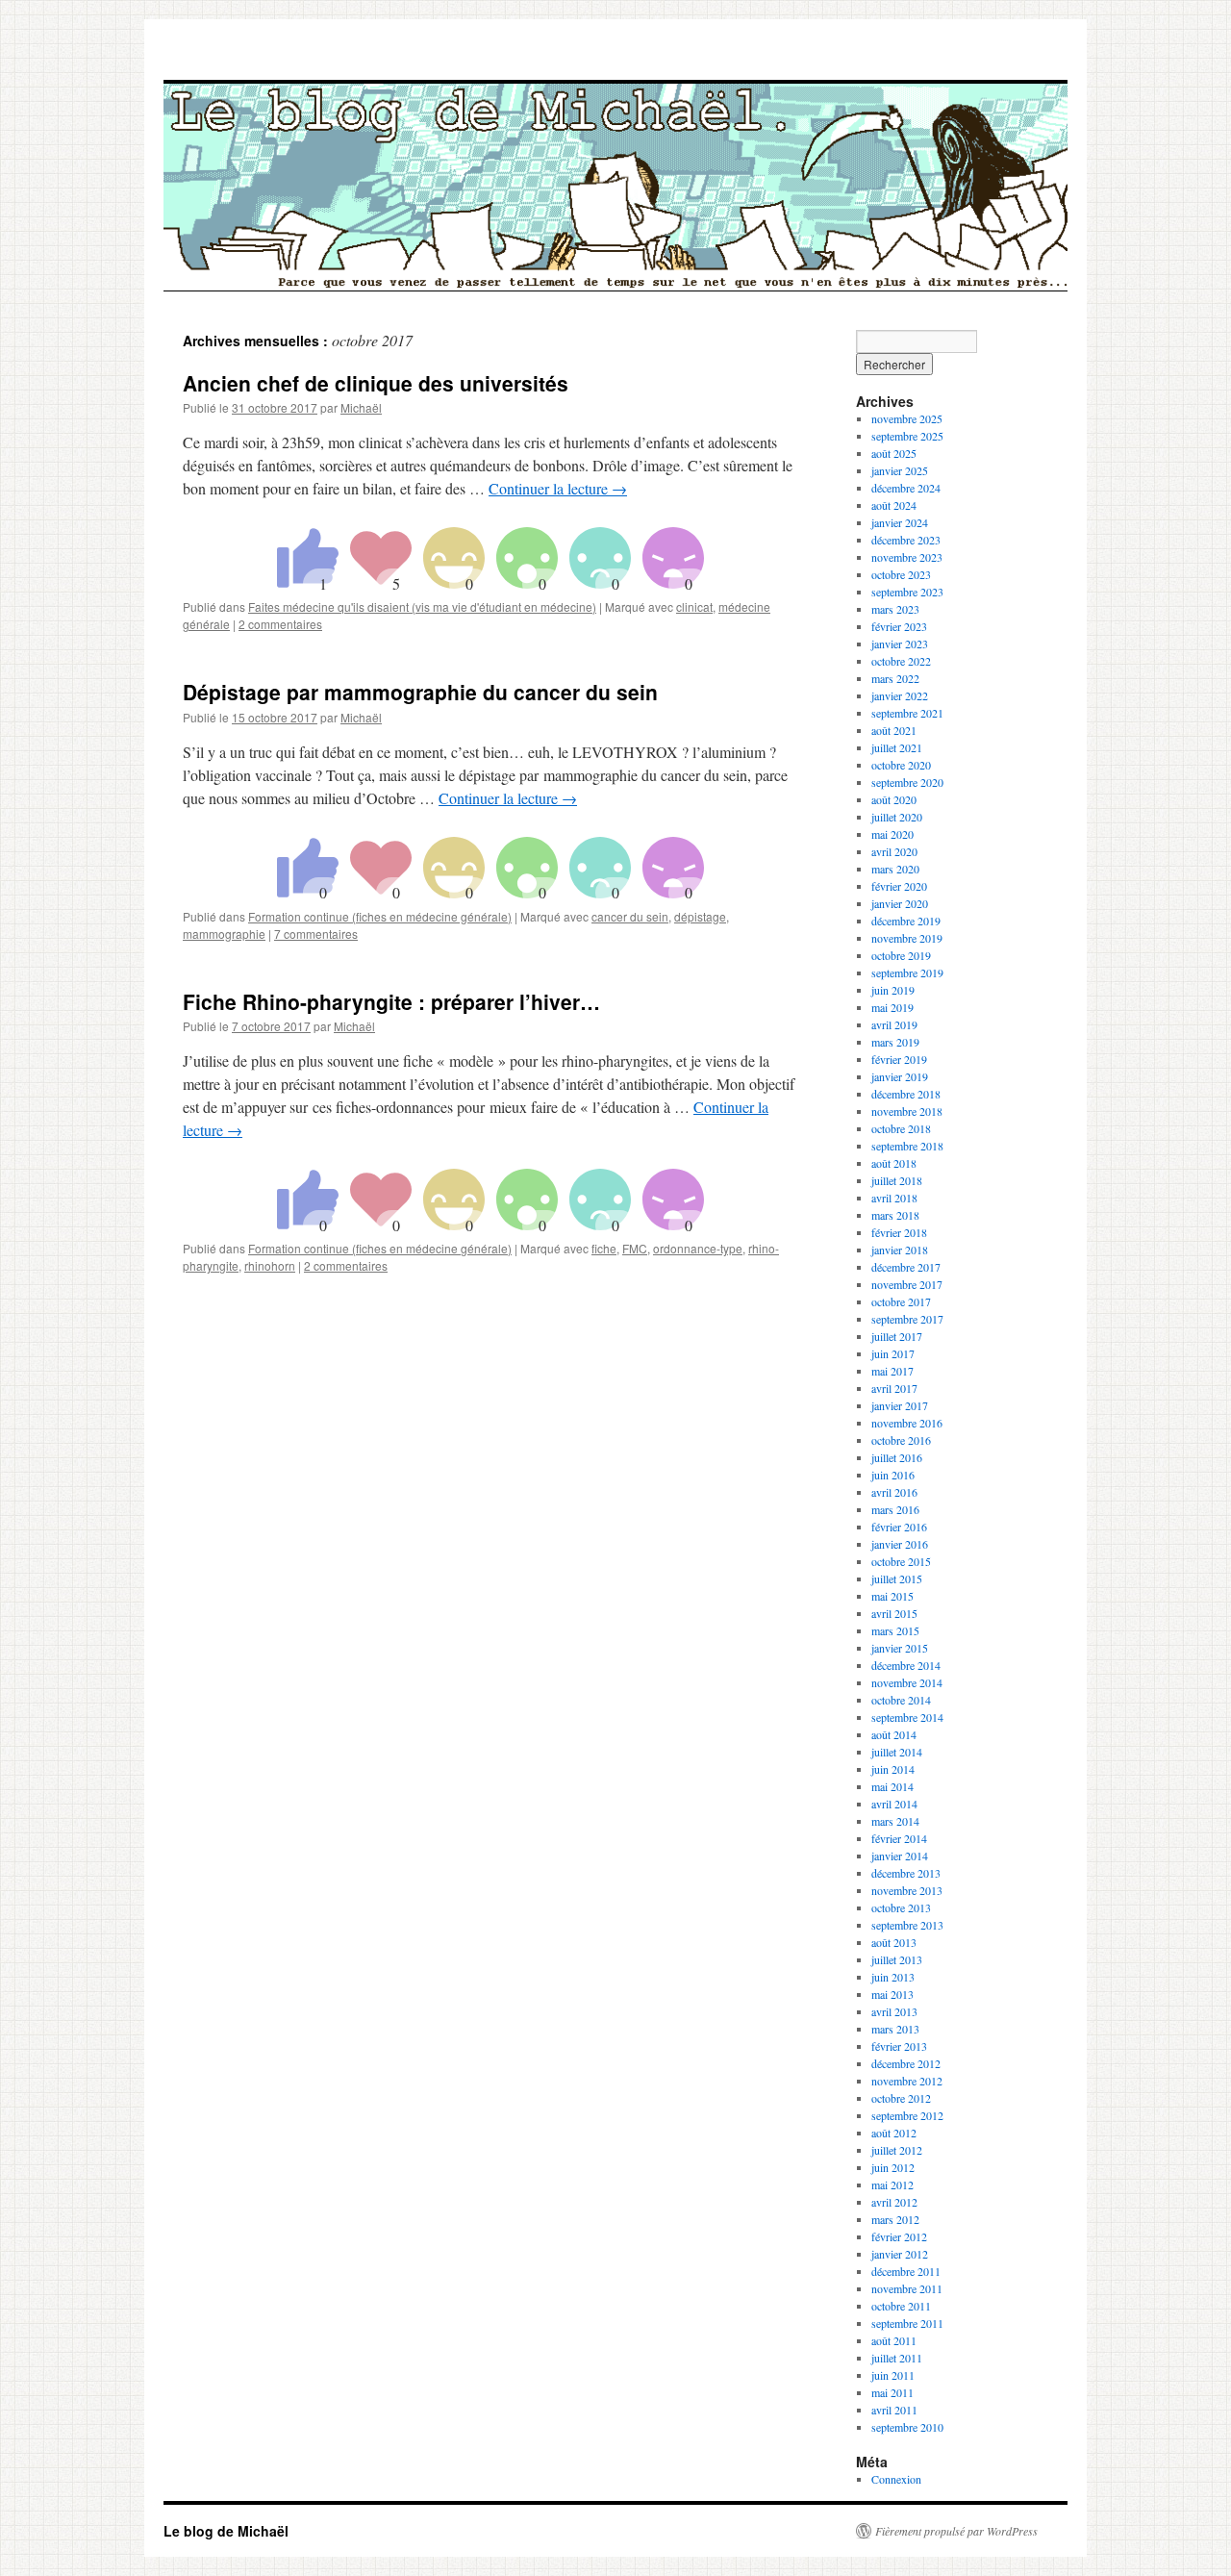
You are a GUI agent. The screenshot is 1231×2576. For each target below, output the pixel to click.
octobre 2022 (901, 661)
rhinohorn (270, 1265)
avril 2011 (894, 2410)
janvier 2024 (900, 522)
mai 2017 (892, 1371)
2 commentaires (280, 624)
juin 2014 (893, 1769)
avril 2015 (894, 1613)
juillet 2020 (897, 817)
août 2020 (894, 799)
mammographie (224, 934)
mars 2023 (895, 609)
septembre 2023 (907, 592)
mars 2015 (895, 1630)
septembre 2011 (907, 2323)
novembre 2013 (907, 1890)
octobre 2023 (901, 574)
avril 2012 (894, 2202)
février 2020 (899, 886)
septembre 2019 (907, 972)
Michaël (361, 407)
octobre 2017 (901, 1301)
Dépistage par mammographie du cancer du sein (420, 692)
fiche (604, 1248)
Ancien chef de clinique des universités (376, 383)
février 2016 (899, 1527)
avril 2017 (894, 1388)
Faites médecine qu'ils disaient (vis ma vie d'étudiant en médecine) (422, 606)
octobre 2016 (901, 1440)
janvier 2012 (900, 2254)
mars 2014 (895, 1821)
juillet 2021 (897, 747)
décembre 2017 (906, 1267)
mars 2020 (895, 869)
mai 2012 (892, 2185)
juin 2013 (893, 1977)
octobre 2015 (901, 1561)
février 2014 (899, 1838)
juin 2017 (893, 1353)
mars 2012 (895, 2219)
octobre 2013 (901, 1907)
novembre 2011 (907, 2288)
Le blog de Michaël (226, 2531)
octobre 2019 (901, 955)
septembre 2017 (907, 1319)
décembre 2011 (906, 2271)
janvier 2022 (900, 695)
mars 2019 (895, 1042)
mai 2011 (892, 2392)
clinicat (694, 606)
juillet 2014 (897, 1752)
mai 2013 (892, 1994)
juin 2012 (893, 2167)
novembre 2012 (907, 2081)
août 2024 (894, 505)
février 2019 (899, 1059)
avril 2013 (894, 2011)
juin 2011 (893, 2375)
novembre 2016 (907, 1423)
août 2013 (894, 1942)
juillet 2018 (897, 1180)
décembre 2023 (906, 540)
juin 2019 (893, 990)
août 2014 (894, 1734)
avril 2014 (894, 1804)
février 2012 (899, 2236)
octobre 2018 (901, 1128)
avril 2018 (894, 1198)
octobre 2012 (901, 2098)
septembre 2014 (907, 1717)
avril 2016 (894, 1492)
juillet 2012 (897, 2150)
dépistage (700, 916)
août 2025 (894, 453)
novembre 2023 (907, 557)
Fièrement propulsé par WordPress (956, 2531)
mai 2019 (892, 1007)
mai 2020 (892, 834)
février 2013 (899, 2046)
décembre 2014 (906, 1665)
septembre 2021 (907, 713)
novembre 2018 (907, 1111)
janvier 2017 (900, 1405)
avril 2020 (894, 851)
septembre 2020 (907, 782)
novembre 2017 (907, 1284)
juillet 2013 (897, 1959)
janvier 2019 (900, 1076)
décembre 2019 (906, 921)
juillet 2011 (897, 2358)
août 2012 (894, 2133)
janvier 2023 (900, 644)
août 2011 (894, 2340)
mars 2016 (895, 1509)
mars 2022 (895, 678)
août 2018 (894, 1163)
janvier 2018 (900, 1250)
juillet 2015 (897, 1578)
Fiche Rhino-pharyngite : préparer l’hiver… (391, 1001)
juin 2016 (893, 1475)
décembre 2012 (906, 2063)
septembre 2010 (907, 2427)
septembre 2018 (907, 1146)
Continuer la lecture (558, 488)
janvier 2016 (900, 1544)
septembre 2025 (907, 436)
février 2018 (899, 1232)
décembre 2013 (906, 1873)
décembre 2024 (906, 488)
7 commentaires (316, 934)
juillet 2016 (897, 1457)
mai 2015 (892, 1596)
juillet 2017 (897, 1336)
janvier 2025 (900, 470)
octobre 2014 (901, 1700)
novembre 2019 (907, 938)
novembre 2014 (907, 1682)
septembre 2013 (907, 1925)
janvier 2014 (900, 1856)
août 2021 (894, 730)
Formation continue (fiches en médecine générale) (380, 916)
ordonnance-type (698, 1248)
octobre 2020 (901, 765)
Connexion (896, 2479)
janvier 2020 (900, 903)
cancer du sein (630, 916)
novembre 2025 (907, 418)
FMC (635, 1248)
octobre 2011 (901, 2306)
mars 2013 (895, 2029)
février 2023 (899, 626)
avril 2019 (894, 1024)
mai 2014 (892, 1786)
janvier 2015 (900, 1648)
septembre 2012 (907, 2115)
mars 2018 (895, 1215)
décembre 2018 (906, 1094)
